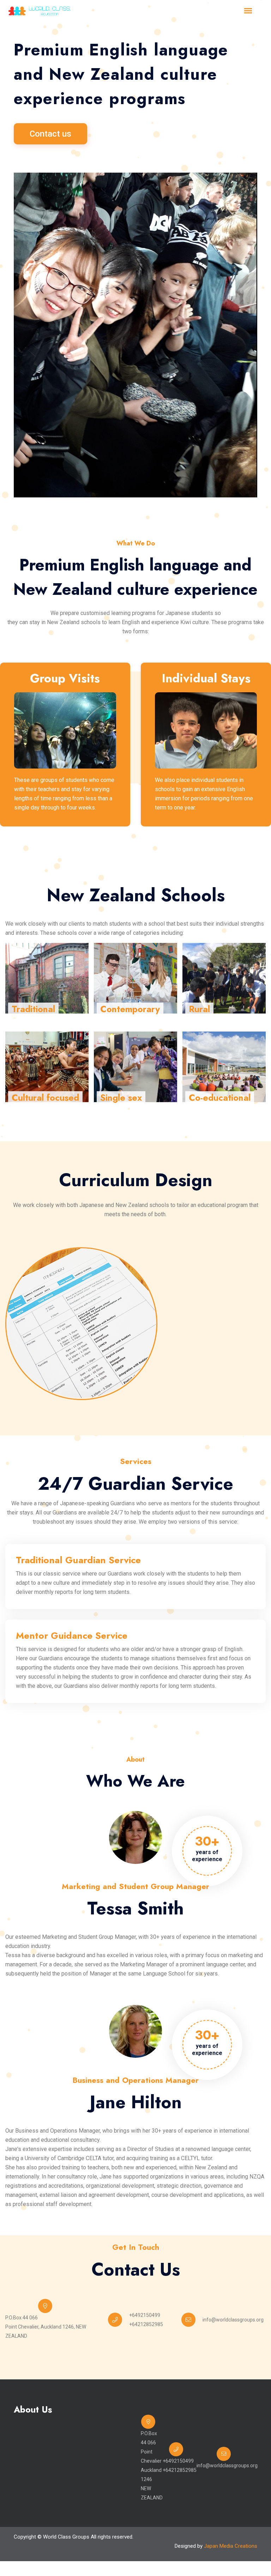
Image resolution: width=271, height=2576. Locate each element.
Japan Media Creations (231, 2546)
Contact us (50, 134)
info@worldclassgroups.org (233, 2320)
